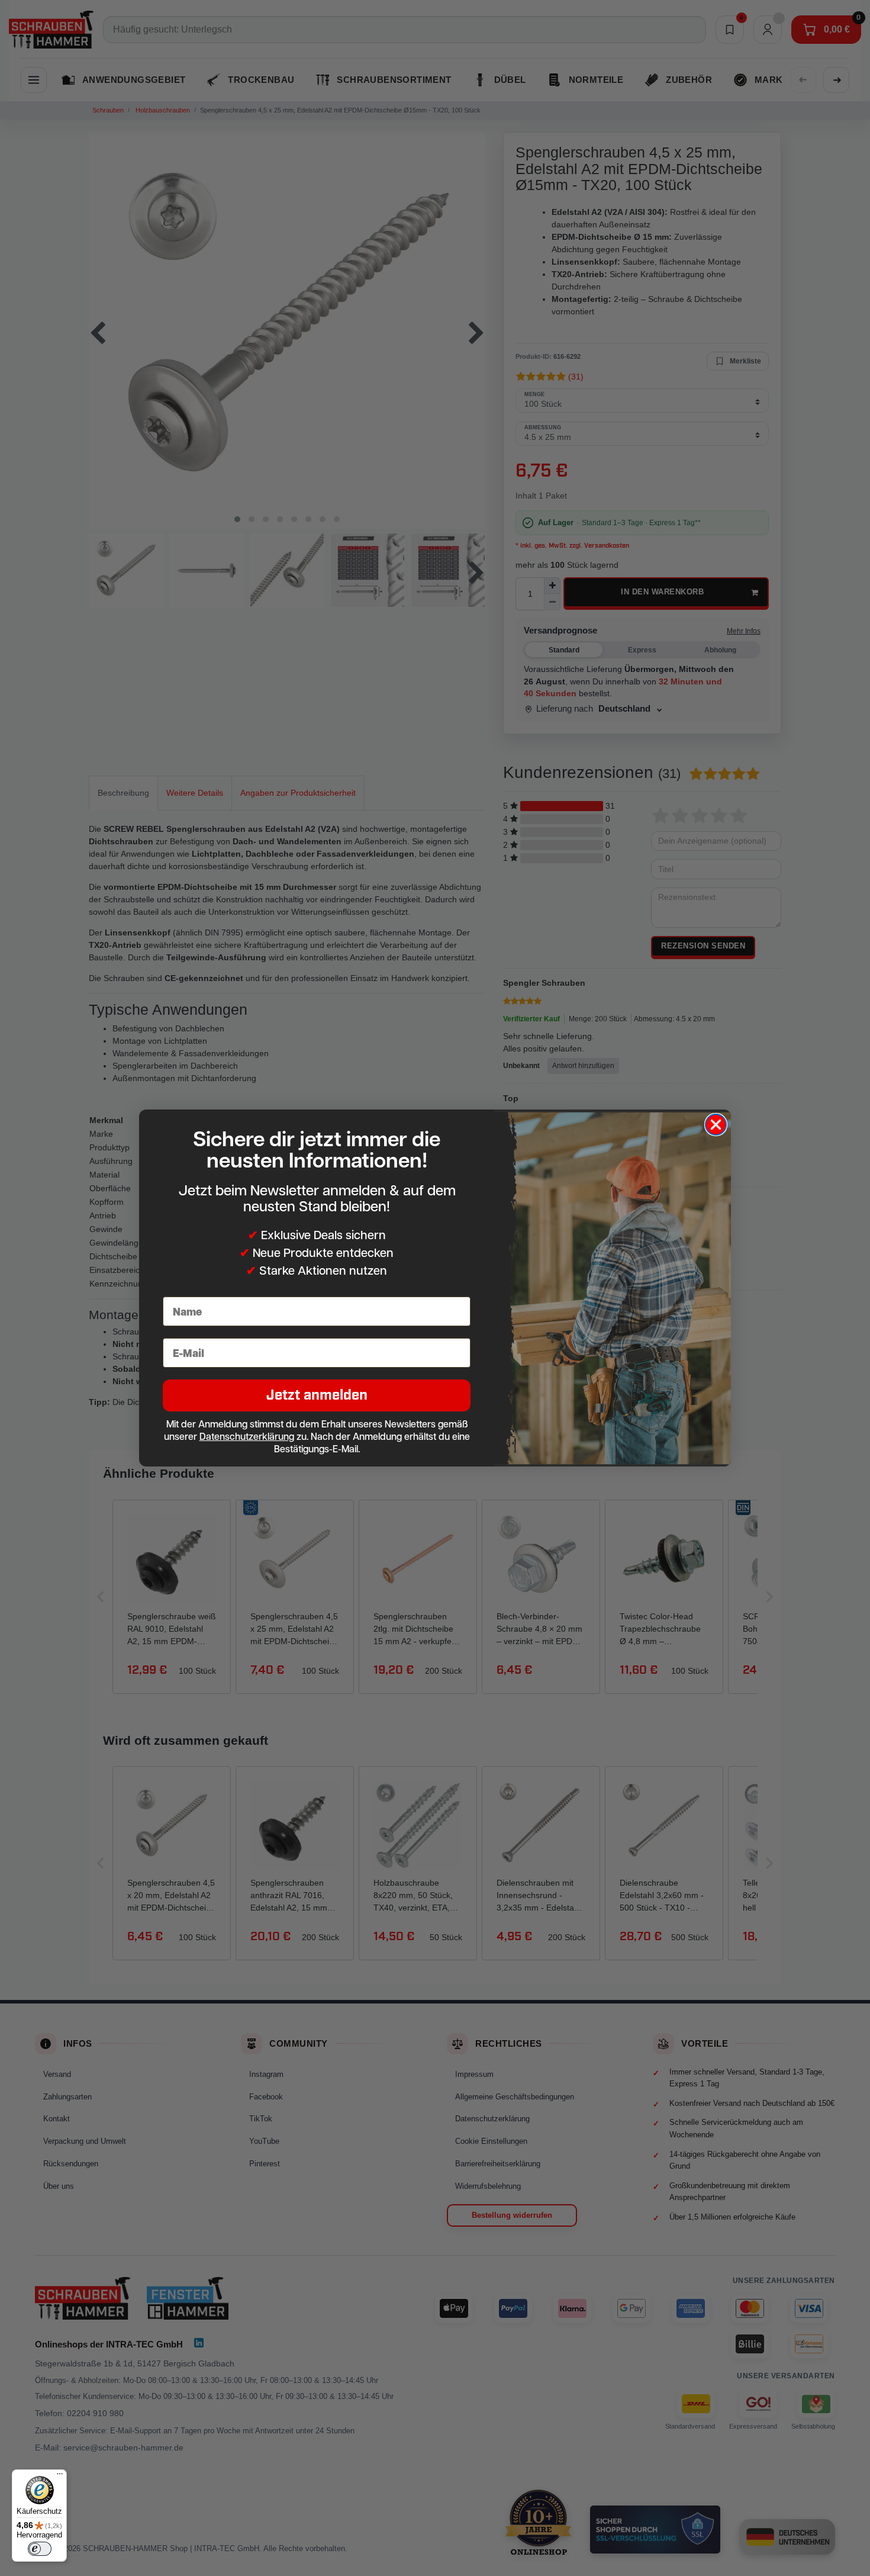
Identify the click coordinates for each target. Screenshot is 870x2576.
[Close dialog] (716, 1125)
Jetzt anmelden (317, 1395)
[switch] (40, 2549)
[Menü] (60, 2477)
